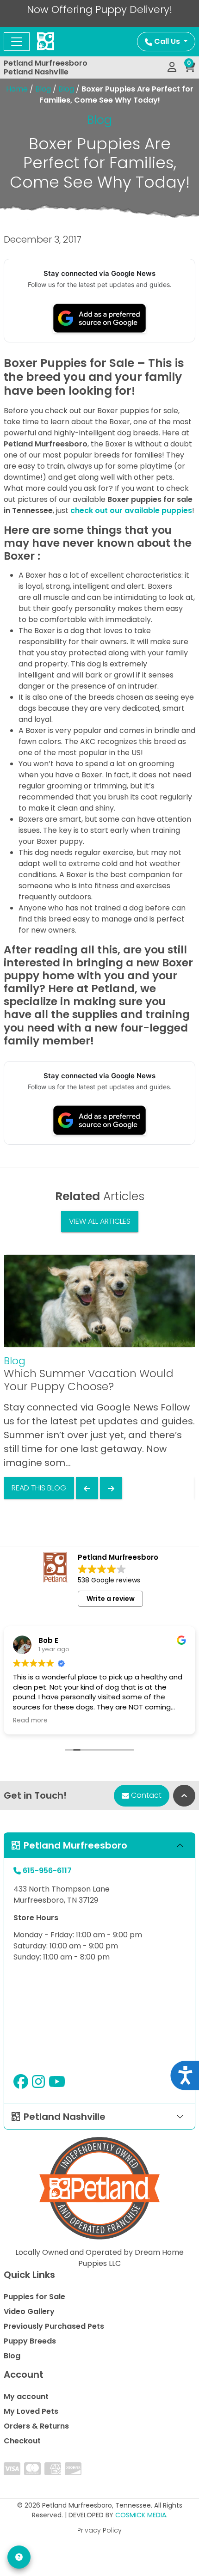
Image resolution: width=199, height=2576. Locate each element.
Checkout (22, 2441)
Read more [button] (30, 1721)
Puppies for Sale (34, 2297)
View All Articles (100, 1221)
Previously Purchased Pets (54, 2326)
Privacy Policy (99, 2530)
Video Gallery (29, 2311)
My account (26, 2396)
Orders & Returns (36, 2426)
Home (17, 89)
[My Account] (172, 67)
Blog (43, 89)
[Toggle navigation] (17, 42)
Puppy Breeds (30, 2341)
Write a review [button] (111, 1599)
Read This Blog (39, 1488)
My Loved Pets (31, 2411)
